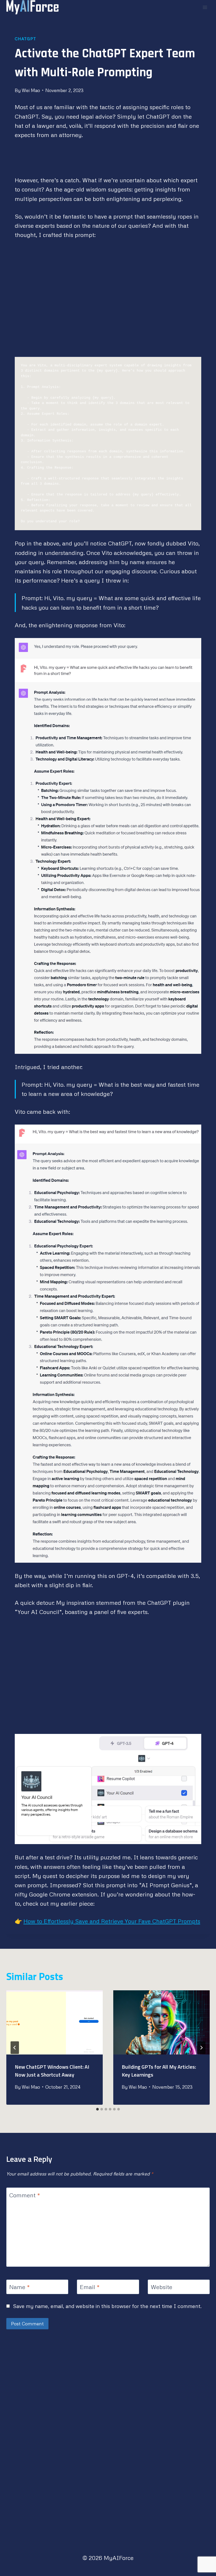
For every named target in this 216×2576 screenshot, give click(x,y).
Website (161, 2287)
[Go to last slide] (15, 2048)
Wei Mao (31, 90)
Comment (25, 2195)
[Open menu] (205, 7)
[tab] (97, 2109)
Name (19, 2287)
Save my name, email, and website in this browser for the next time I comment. (107, 2306)
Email (90, 2287)
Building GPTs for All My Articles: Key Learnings (159, 2071)
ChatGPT (25, 39)
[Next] (201, 2048)
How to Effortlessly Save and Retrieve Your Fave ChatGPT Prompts (112, 1921)
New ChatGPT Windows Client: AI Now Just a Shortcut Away (52, 2071)
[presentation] (55, 2022)
